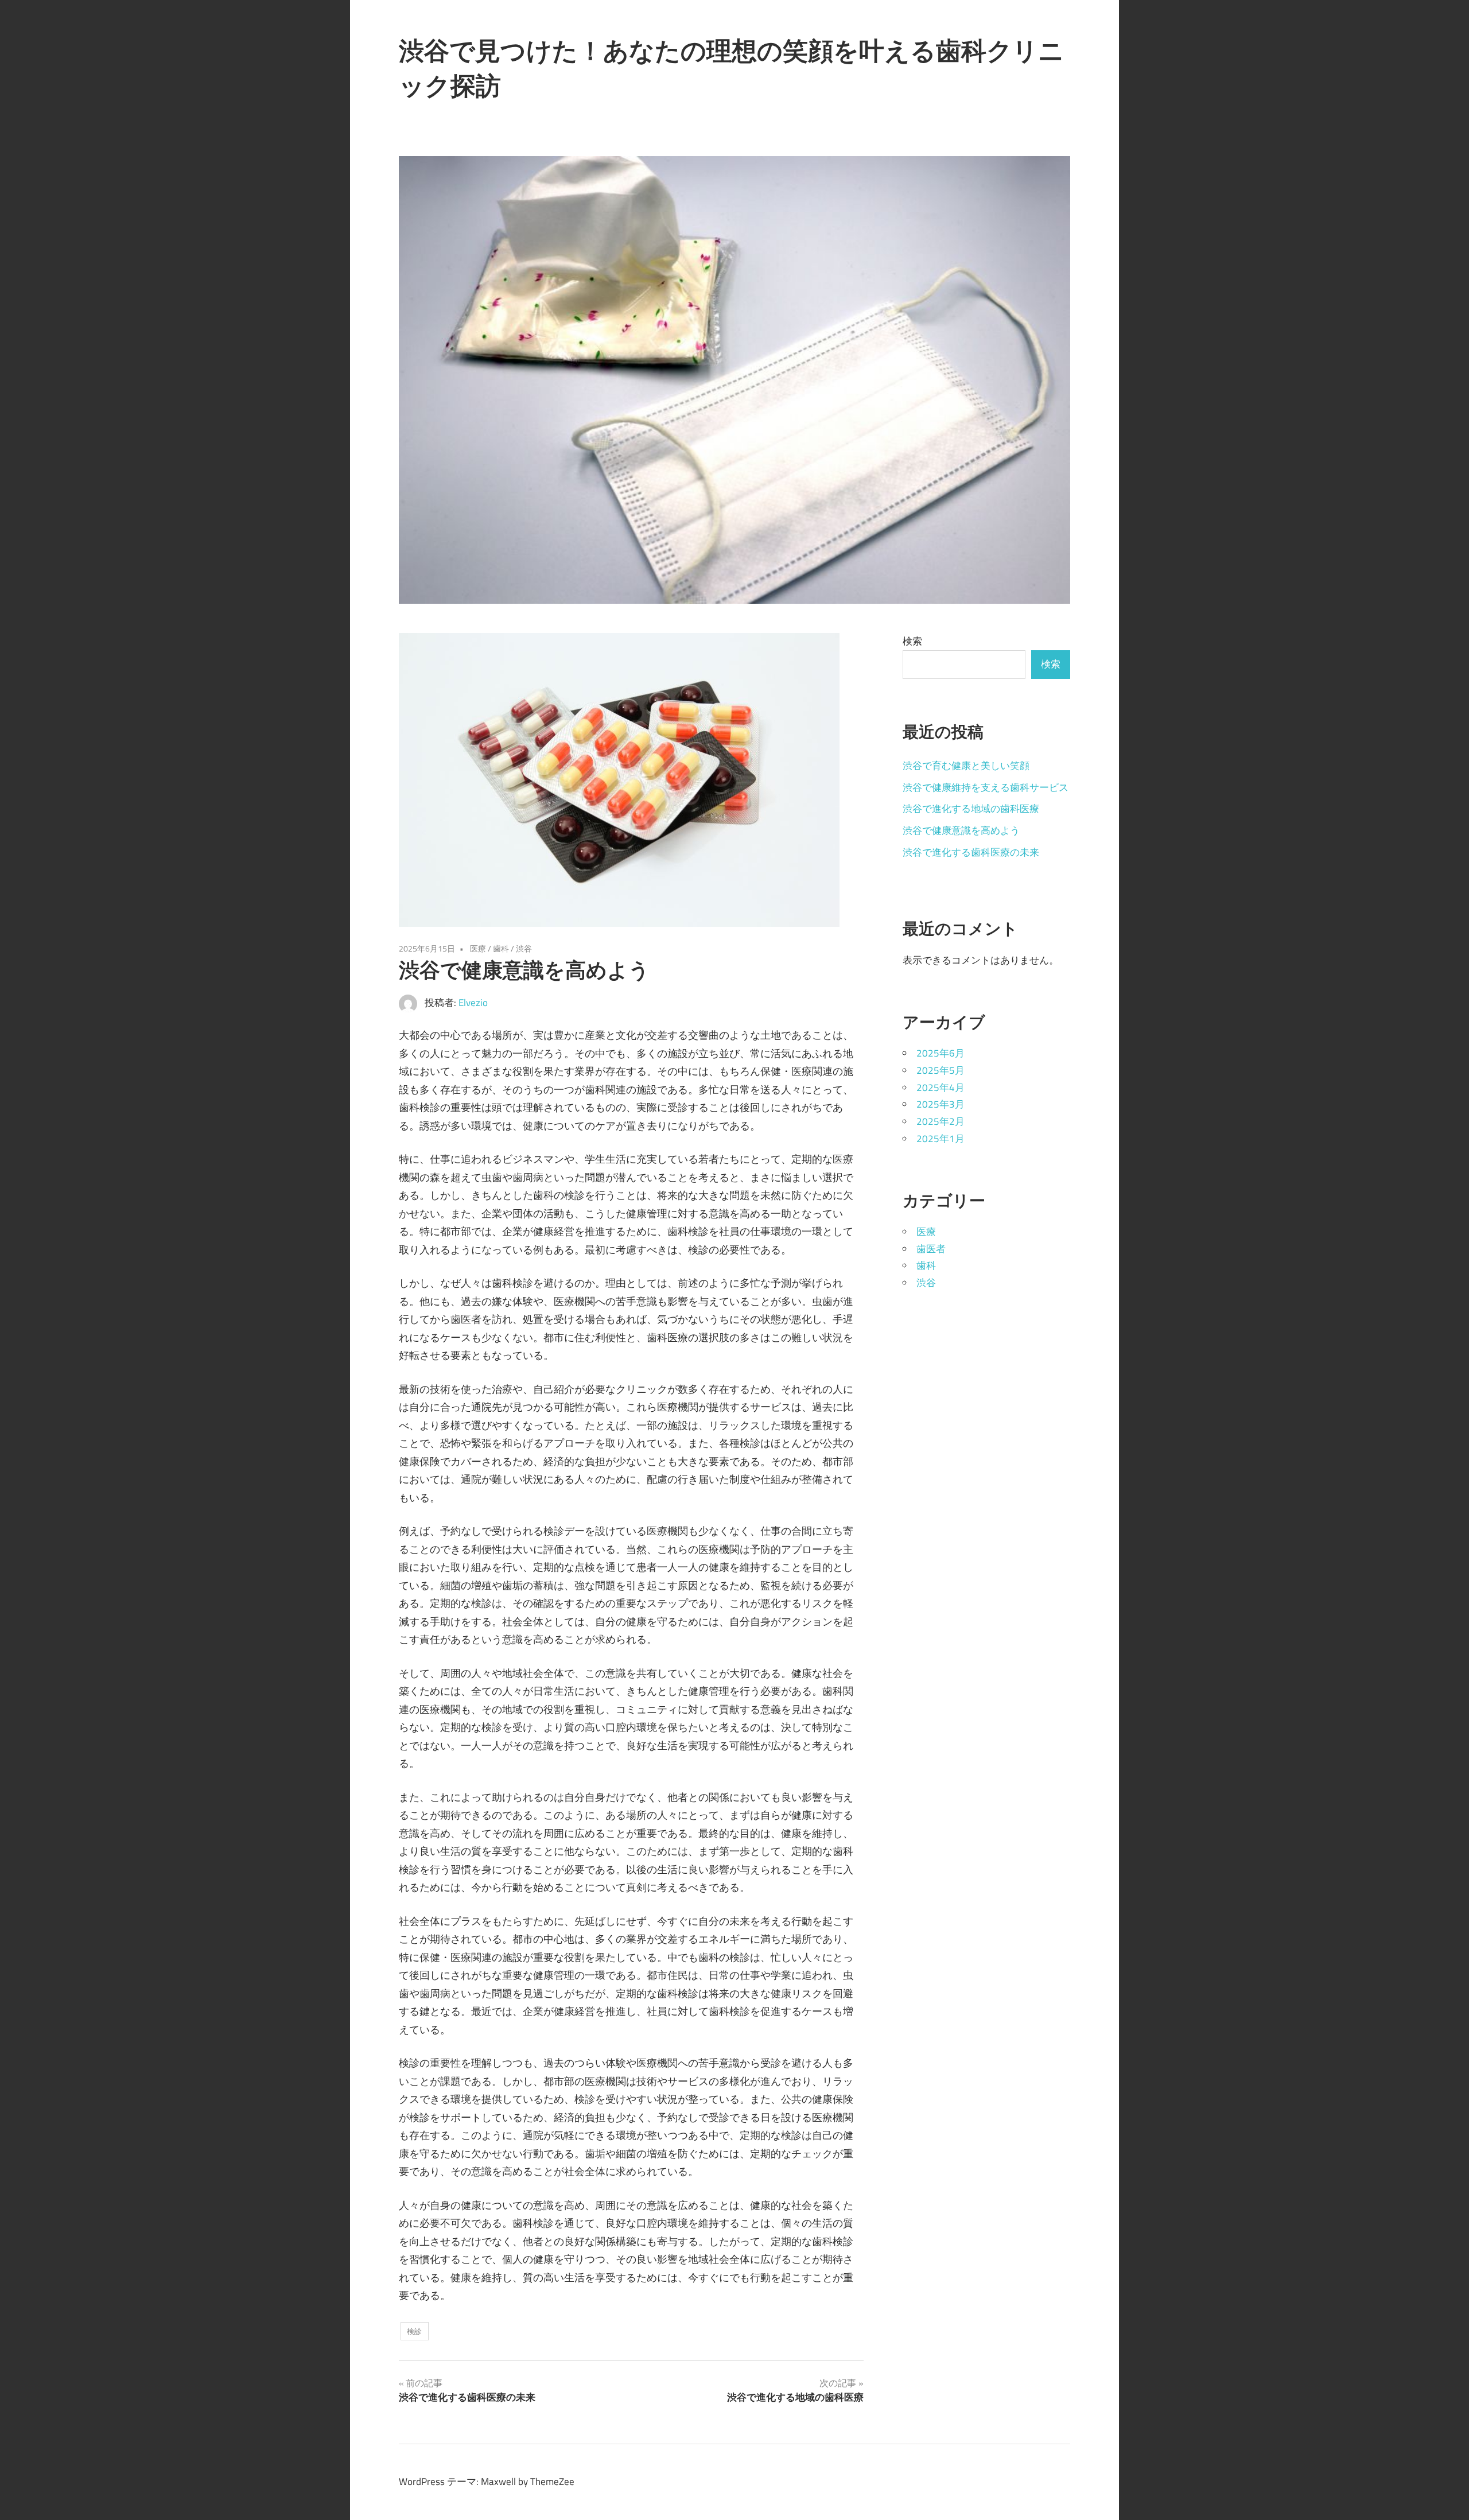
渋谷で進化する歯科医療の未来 (971, 852)
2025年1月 (941, 1139)
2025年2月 (941, 1121)
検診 (414, 2331)
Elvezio (473, 1003)
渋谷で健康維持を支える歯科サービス (986, 787)
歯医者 (931, 1249)
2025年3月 (941, 1104)
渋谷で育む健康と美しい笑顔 (966, 766)
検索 (912, 641)
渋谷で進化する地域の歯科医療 (971, 809)
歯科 (501, 948)
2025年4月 (941, 1088)
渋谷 (524, 948)
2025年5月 (941, 1070)
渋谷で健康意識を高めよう (961, 830)
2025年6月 (941, 1053)
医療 (478, 948)
